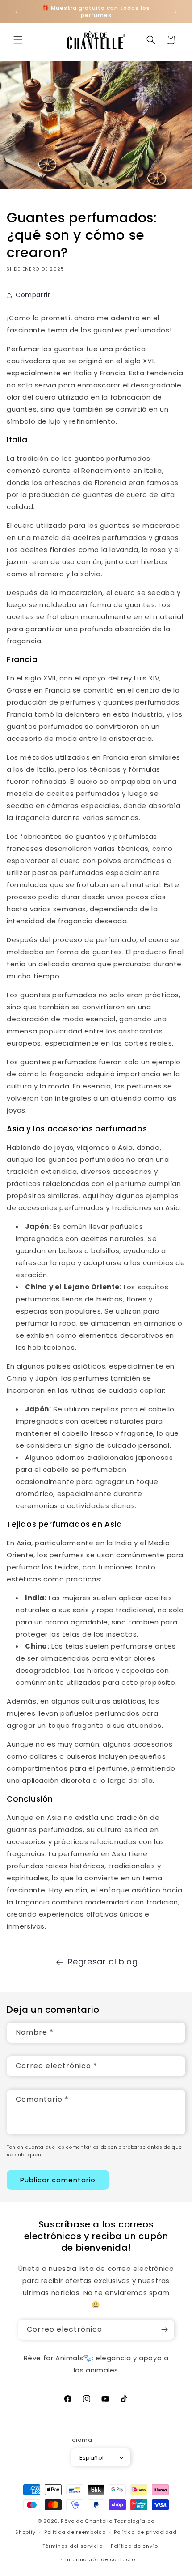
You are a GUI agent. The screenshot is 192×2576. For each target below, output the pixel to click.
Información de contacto (100, 2559)
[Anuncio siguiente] (175, 12)
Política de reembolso (75, 2532)
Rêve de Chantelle (86, 2521)
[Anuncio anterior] (17, 12)
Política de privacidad (145, 2532)
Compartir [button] (33, 295)
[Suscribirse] (164, 2330)
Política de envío (134, 2546)
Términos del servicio (73, 2546)
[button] (18, 40)
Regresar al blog (103, 1962)
